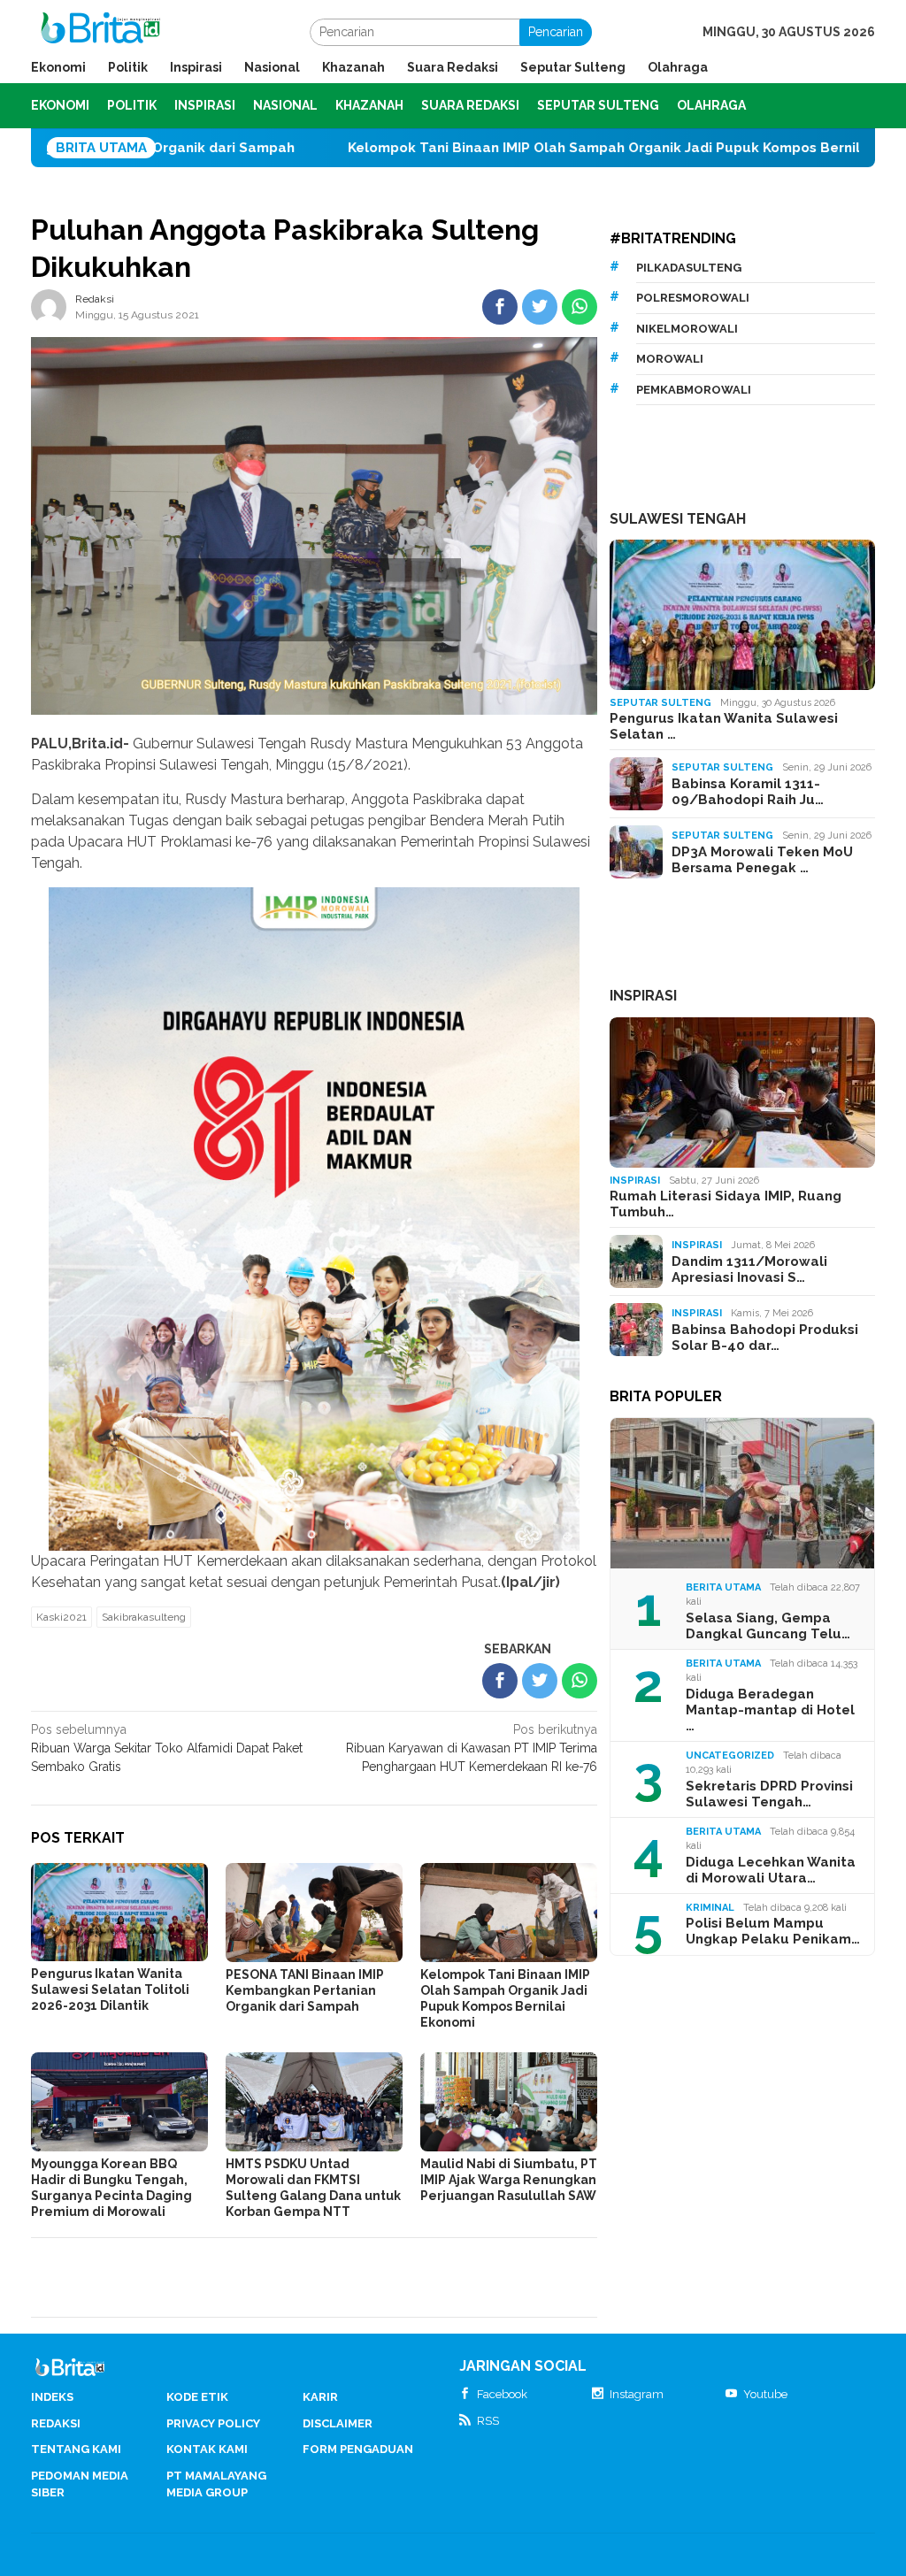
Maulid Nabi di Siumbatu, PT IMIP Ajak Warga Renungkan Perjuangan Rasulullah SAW (509, 2180)
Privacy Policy (213, 2423)
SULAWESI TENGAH (678, 519)
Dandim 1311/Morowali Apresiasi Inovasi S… (749, 1269)
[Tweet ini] (540, 307)
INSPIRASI (643, 996)
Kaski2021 (61, 1617)
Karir (320, 2397)
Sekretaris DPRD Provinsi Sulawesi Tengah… (769, 1794)
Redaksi (56, 2423)
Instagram (637, 2394)
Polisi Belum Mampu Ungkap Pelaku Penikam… (773, 1931)
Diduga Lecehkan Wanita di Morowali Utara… (771, 1870)
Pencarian (556, 32)
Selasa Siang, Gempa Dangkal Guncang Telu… (768, 1626)
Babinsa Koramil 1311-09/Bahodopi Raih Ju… (748, 792)
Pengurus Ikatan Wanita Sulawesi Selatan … (724, 726)
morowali (670, 359)
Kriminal (710, 1908)
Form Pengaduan (358, 2449)
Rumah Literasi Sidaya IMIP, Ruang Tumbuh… (726, 1204)
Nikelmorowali (687, 329)
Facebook (502, 2394)
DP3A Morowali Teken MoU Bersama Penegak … (762, 860)
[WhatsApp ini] (580, 307)
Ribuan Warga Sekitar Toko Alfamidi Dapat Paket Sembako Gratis (167, 1748)
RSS (488, 2421)
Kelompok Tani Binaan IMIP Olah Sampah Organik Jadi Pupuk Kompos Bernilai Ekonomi (500, 148)
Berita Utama (723, 1587)
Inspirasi (635, 1181)
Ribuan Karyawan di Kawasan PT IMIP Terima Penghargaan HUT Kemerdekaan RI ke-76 (472, 1748)
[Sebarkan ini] (500, 307)
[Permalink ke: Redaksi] (49, 306)
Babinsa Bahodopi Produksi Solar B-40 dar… (765, 1338)
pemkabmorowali (694, 390)
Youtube (765, 2394)
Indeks (52, 2397)
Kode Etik (197, 2397)
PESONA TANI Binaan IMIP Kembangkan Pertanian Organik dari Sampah (305, 1990)
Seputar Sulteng (660, 703)
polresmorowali (693, 298)
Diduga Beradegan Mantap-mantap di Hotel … (770, 1710)
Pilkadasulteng (689, 268)
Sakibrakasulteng (144, 1617)
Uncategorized (730, 1756)
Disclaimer (338, 2423)
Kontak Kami (207, 2449)
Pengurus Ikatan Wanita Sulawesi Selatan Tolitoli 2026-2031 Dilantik (110, 1989)
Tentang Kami (76, 2449)
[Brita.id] (100, 31)
